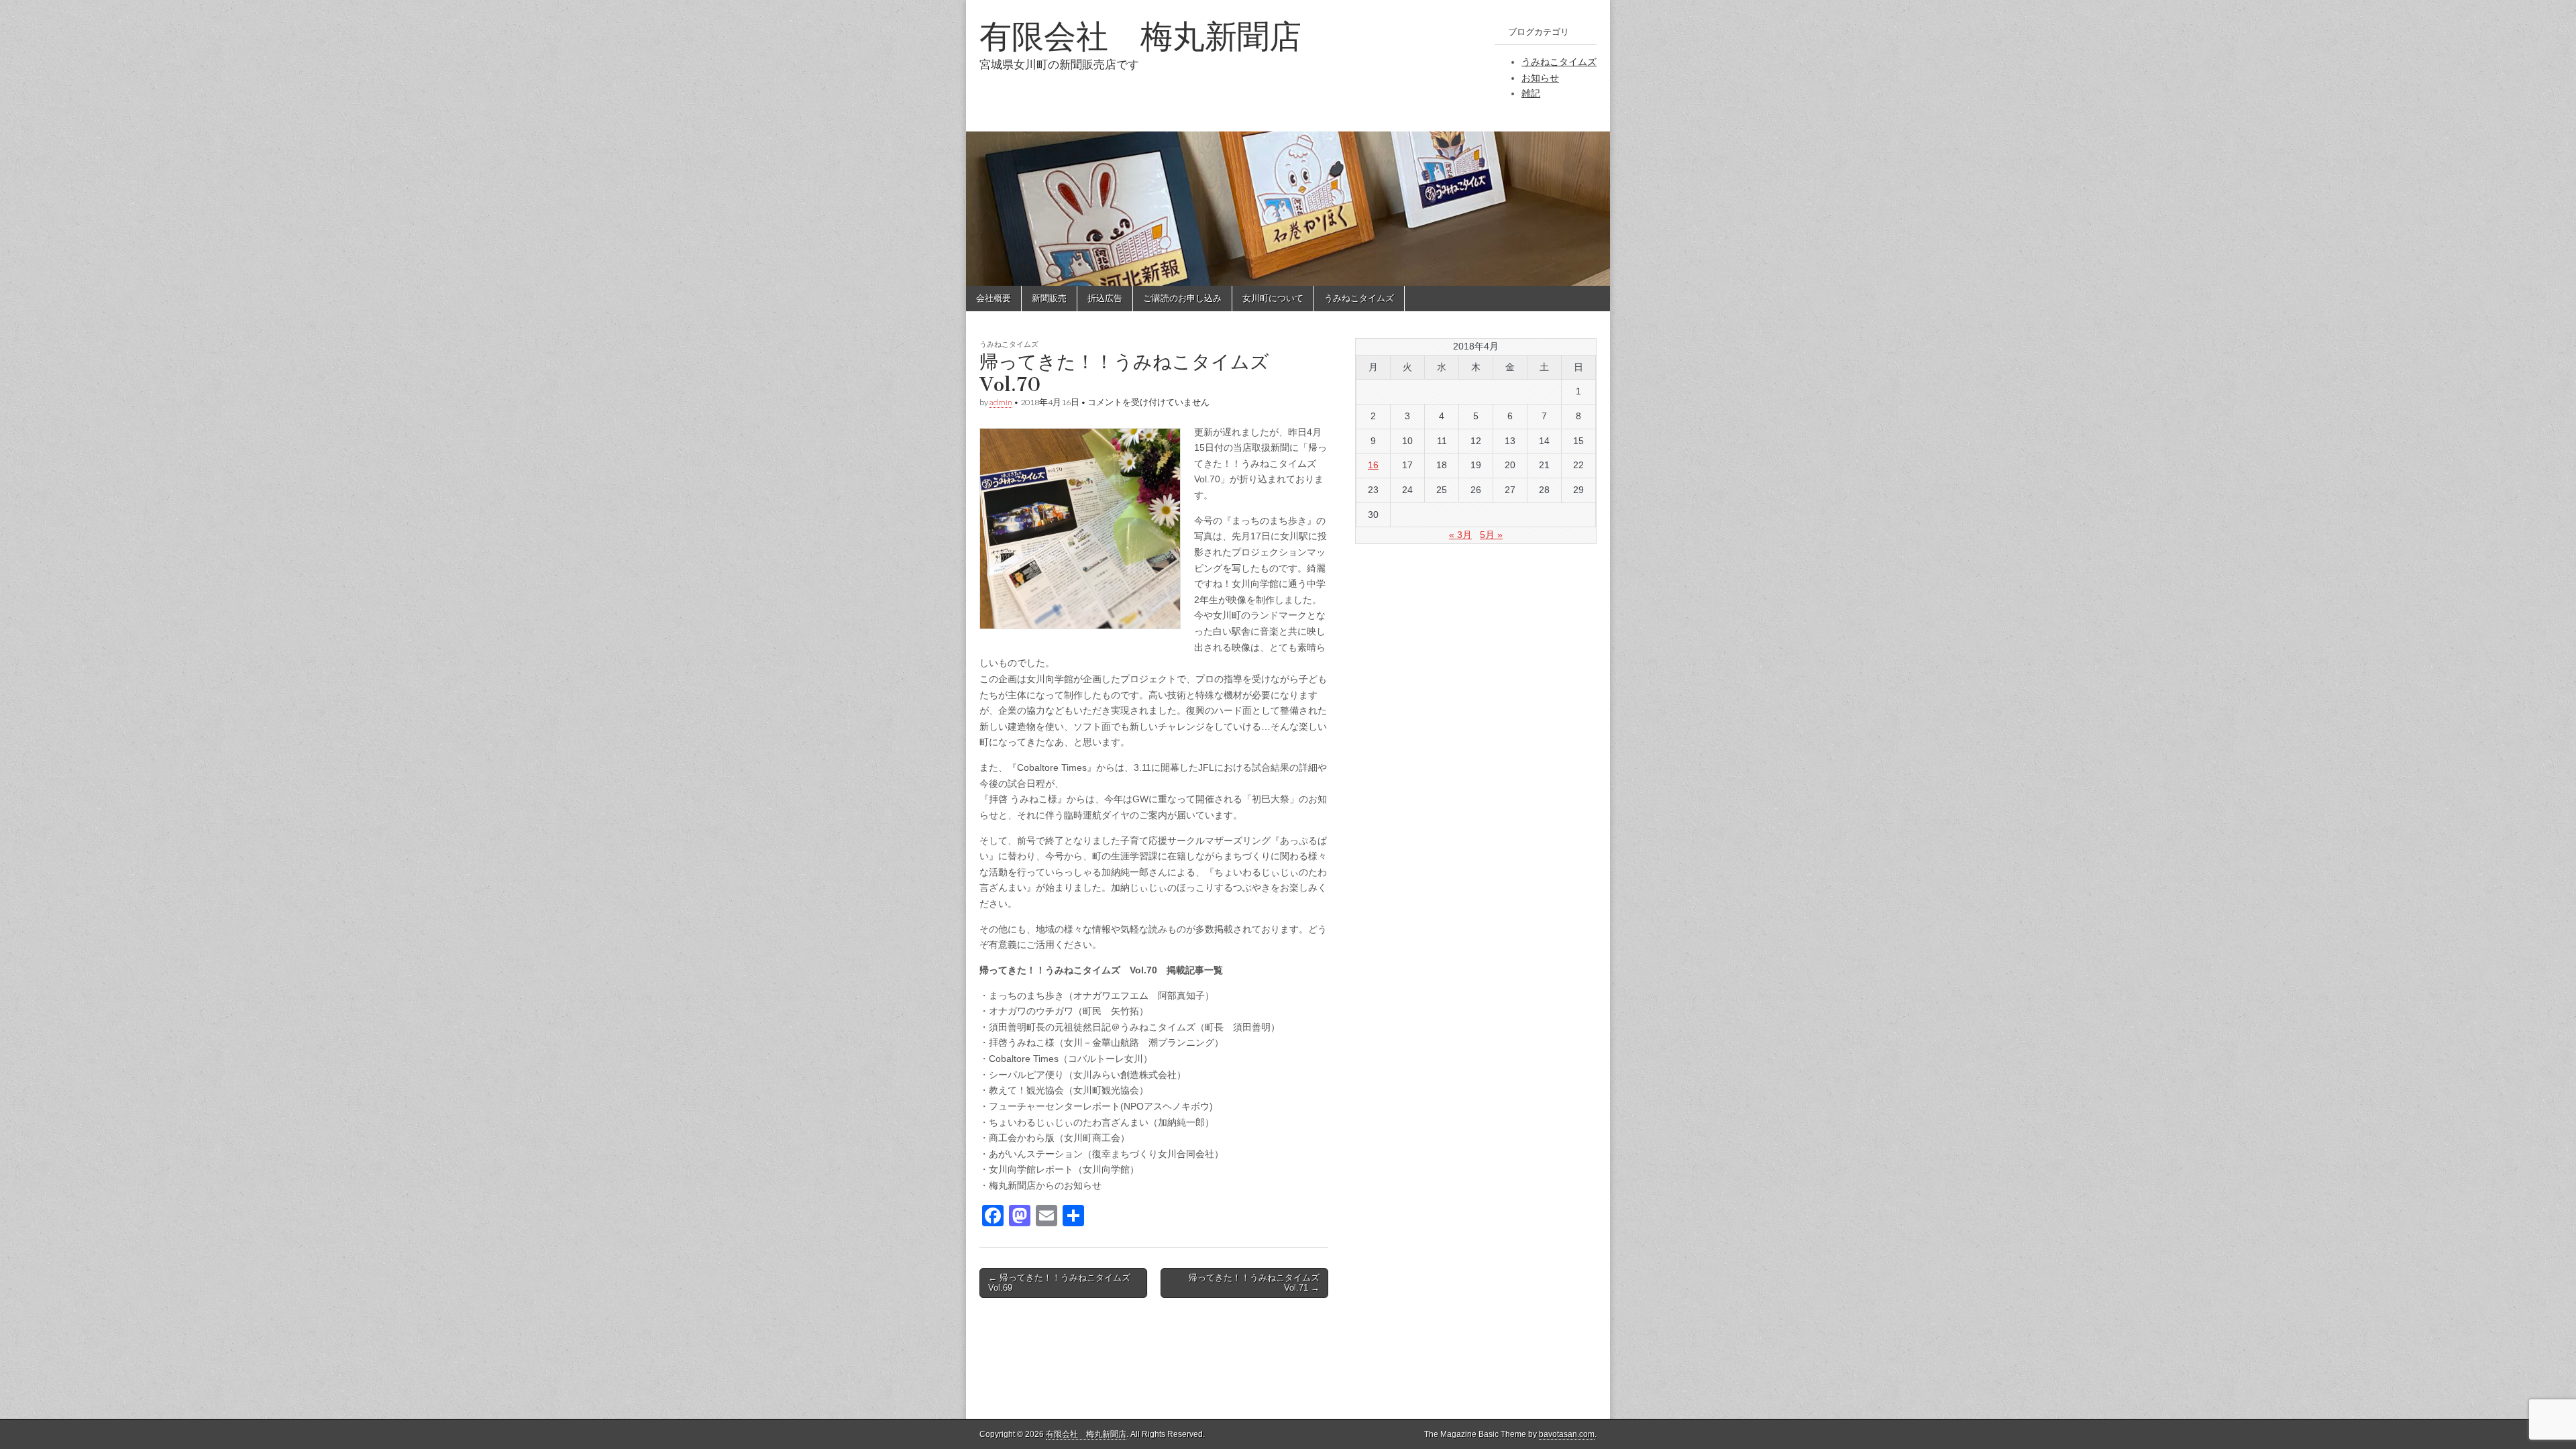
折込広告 (1105, 298)
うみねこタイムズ (1559, 62)
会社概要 (994, 298)
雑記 (1531, 93)
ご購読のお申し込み (1182, 298)
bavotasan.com (1567, 1434)
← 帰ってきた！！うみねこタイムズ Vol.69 (1059, 1283)
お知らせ (1540, 78)
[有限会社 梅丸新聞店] (1288, 143)
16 (1373, 465)
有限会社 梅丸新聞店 (1140, 36)
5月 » (1491, 535)
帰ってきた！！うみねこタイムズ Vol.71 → (1254, 1283)
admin (1001, 402)
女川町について (1273, 298)
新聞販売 (1049, 298)
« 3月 (1460, 535)
